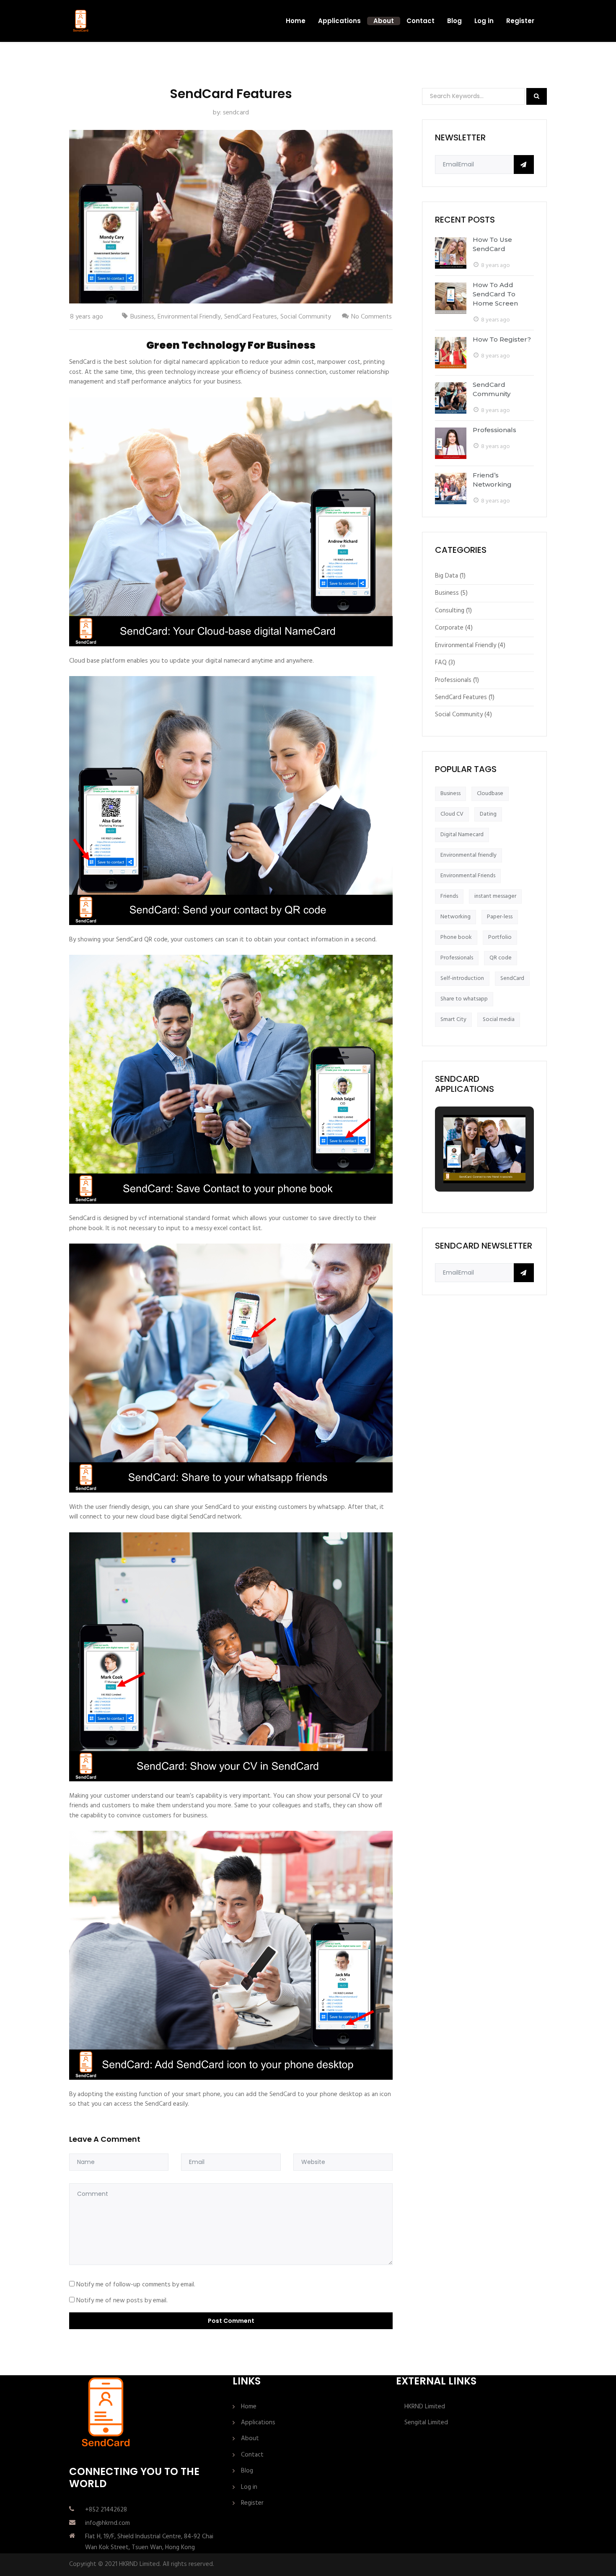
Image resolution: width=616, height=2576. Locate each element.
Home (296, 21)
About (384, 21)
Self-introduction (462, 978)
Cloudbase (490, 794)
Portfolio (500, 937)
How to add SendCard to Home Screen (495, 294)
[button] (465, 1159)
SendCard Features (251, 317)
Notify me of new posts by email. (122, 2301)
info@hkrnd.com (107, 2523)
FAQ (441, 663)
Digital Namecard (462, 835)
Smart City (453, 1020)
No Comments (371, 317)
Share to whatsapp (464, 999)
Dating (488, 814)
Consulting (450, 611)
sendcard (236, 113)
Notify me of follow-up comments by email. (136, 2285)
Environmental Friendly (189, 317)
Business (142, 317)
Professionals (494, 430)
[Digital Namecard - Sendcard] (81, 21)
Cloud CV (452, 814)
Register (520, 21)
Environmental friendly (468, 855)
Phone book (456, 937)
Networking (456, 917)
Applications (339, 21)
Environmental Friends (468, 876)
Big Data (446, 576)
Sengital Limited (426, 2423)
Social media (499, 1020)
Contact (421, 21)
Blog (454, 21)
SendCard (512, 978)
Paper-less (500, 917)
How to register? (502, 339)
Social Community (306, 317)
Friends (449, 896)
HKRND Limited (425, 2407)
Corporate (449, 628)
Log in (484, 21)
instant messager (495, 896)
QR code (501, 958)
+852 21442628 (106, 2510)
